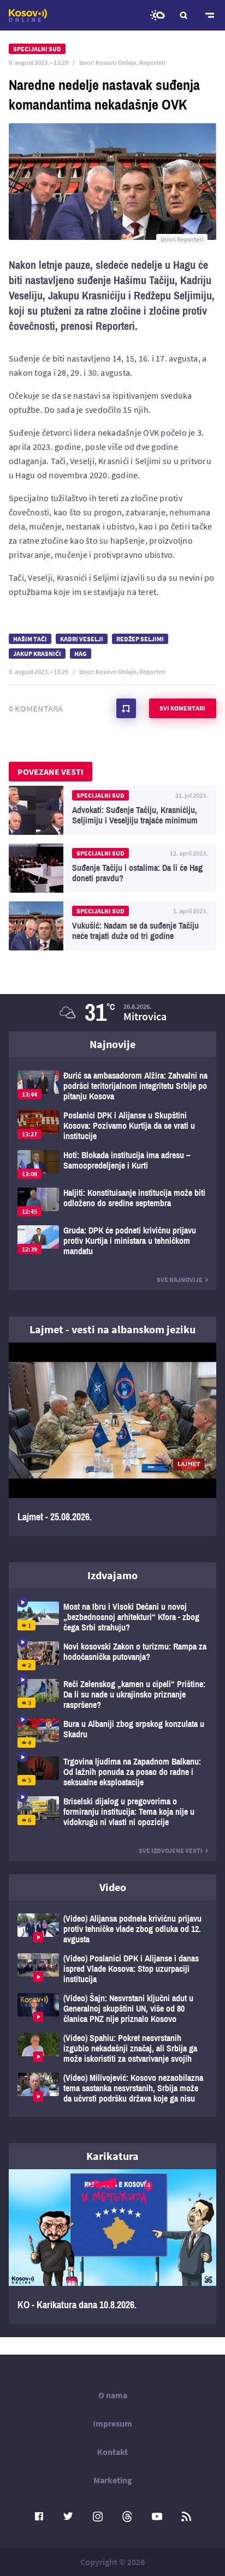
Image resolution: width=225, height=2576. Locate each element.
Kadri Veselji (82, 639)
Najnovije (112, 1044)
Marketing (113, 2480)
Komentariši (126, 708)
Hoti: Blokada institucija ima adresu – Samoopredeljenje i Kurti (112, 1164)
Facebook (39, 2517)
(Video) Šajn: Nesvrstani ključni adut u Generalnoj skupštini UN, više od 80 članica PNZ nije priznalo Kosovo (112, 2009)
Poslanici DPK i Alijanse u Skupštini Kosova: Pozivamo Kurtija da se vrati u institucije (112, 1126)
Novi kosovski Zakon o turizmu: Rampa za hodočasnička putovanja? (112, 1656)
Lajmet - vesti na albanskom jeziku (112, 1329)
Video (113, 1887)
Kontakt (112, 2452)
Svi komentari (182, 708)
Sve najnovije (180, 1280)
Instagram (98, 2517)
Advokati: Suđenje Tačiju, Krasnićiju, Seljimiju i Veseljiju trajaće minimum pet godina (112, 810)
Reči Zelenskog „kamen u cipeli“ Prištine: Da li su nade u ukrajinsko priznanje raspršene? (112, 1695)
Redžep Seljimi (140, 639)
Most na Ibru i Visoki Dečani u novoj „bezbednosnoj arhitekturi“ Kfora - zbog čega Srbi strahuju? (112, 1617)
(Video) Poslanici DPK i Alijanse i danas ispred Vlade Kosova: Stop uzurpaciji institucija (112, 1969)
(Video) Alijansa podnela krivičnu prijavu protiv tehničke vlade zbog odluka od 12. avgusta (112, 1929)
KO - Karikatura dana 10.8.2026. (112, 2247)
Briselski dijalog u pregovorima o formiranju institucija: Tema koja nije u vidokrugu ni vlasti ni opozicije (112, 1812)
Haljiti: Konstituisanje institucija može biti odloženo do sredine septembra (112, 1202)
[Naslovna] (28, 15)
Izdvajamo (112, 1575)
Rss (186, 2517)
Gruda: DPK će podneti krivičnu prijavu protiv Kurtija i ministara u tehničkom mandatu (112, 1241)
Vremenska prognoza (157, 15)
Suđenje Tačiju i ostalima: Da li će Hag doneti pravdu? (112, 868)
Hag (81, 654)
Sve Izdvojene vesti (171, 1850)
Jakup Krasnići (37, 654)
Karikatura (112, 2156)
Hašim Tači (30, 639)
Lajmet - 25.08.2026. (112, 1439)
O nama (113, 2395)
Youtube (157, 2517)
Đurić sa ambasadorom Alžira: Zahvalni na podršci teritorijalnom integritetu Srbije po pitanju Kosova (112, 1086)
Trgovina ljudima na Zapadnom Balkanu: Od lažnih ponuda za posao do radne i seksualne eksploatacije (112, 1772)
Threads (127, 2517)
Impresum (112, 2423)
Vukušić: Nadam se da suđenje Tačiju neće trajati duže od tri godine (112, 926)
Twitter (68, 2517)
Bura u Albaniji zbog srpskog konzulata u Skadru (112, 1733)
